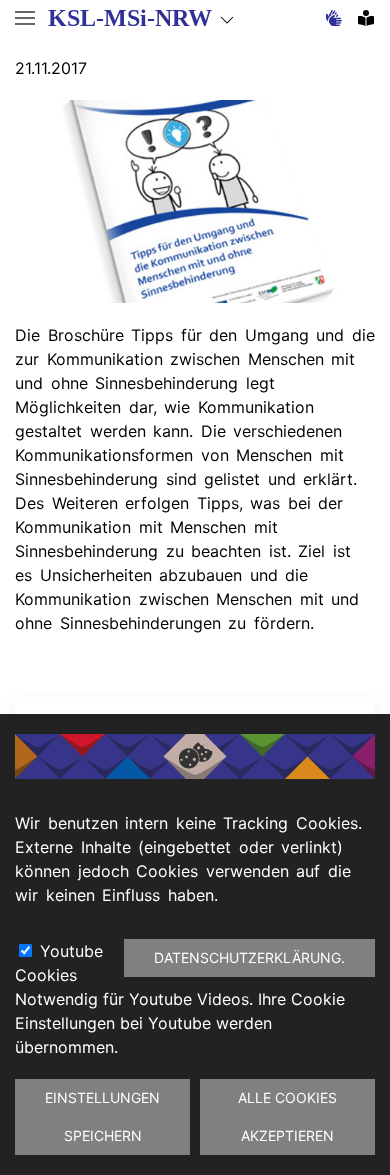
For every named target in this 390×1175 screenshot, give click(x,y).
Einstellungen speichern (102, 1116)
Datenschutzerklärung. (249, 957)
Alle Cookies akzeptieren (287, 1116)
